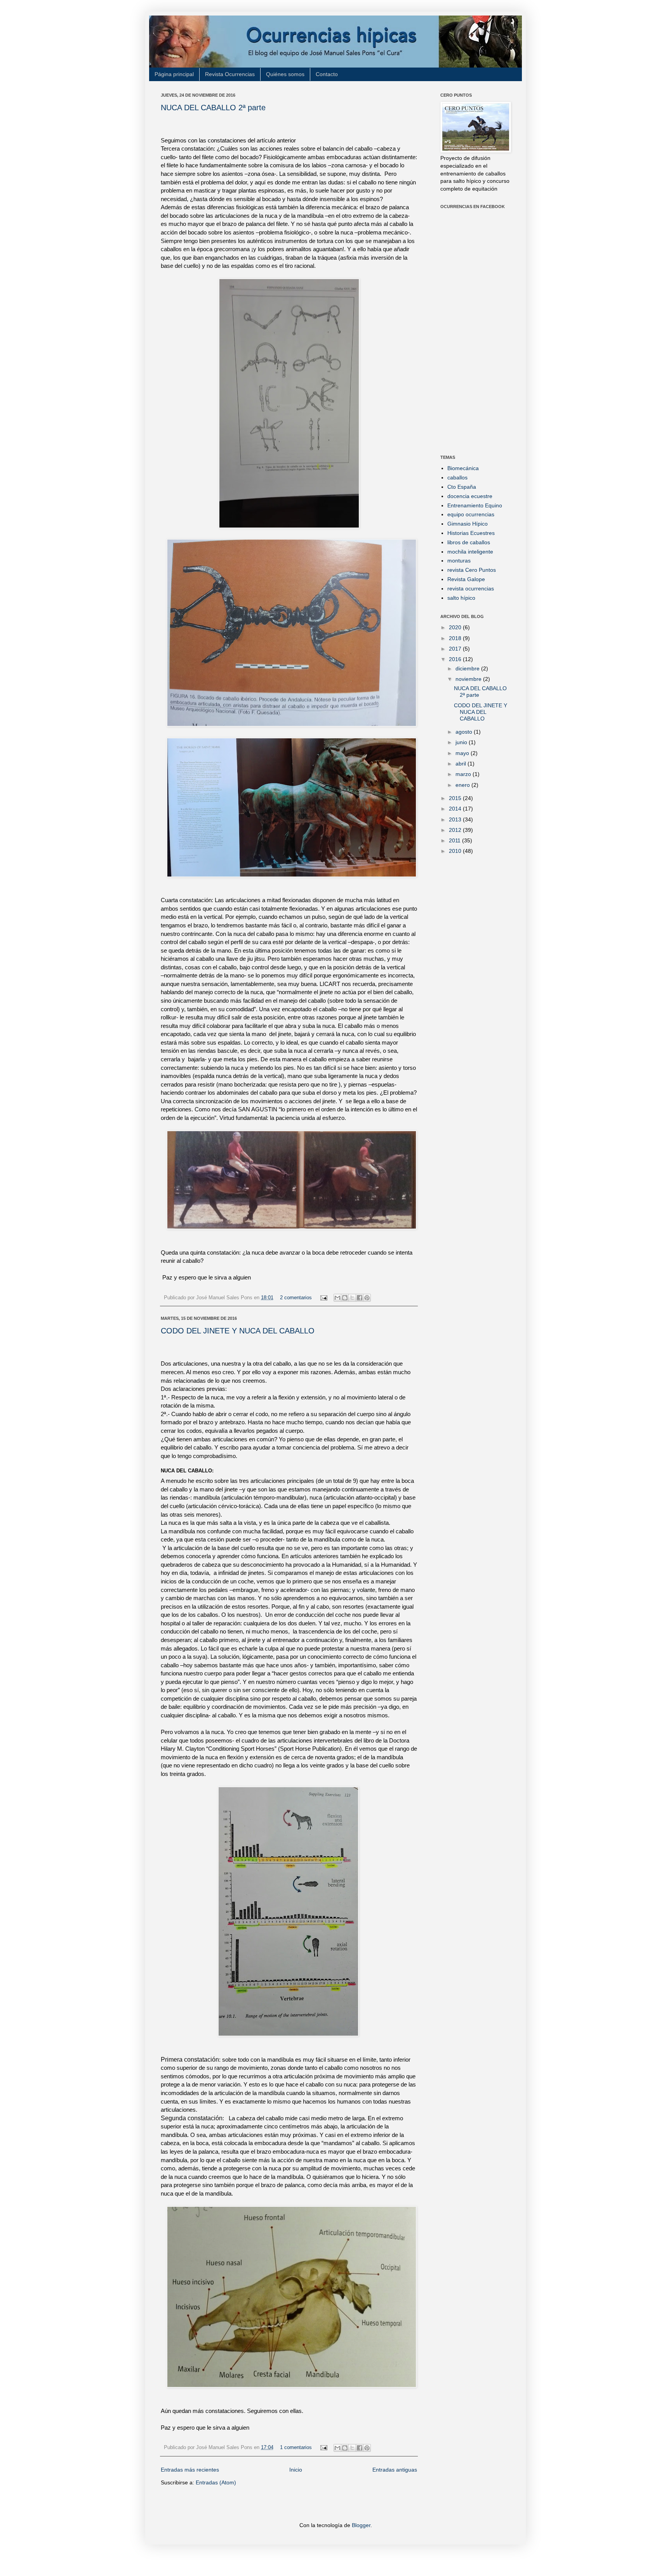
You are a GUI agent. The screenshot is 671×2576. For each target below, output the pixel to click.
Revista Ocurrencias (230, 74)
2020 (456, 627)
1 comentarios (296, 2448)
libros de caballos (469, 542)
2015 (456, 798)
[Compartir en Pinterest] (367, 1298)
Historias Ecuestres (471, 533)
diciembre (468, 668)
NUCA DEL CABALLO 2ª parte (213, 108)
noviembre (469, 679)
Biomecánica (463, 468)
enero (463, 785)
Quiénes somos (285, 74)
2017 (456, 649)
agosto (465, 732)
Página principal (174, 74)
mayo (463, 753)
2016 (456, 659)
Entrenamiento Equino (475, 505)
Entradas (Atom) (216, 2482)
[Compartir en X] (352, 1298)
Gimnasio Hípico (468, 524)
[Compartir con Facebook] (360, 1298)
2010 (456, 851)
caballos (457, 477)
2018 (456, 638)
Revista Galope (466, 579)
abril (462, 764)
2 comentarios (296, 1298)
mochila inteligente (470, 552)
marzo (464, 774)
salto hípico (461, 598)
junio (462, 742)
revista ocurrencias (471, 588)
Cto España (462, 487)
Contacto (327, 74)
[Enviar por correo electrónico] (337, 1298)
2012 (456, 830)
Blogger (361, 2525)
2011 (455, 840)
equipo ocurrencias (471, 514)
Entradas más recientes (190, 2470)
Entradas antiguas (395, 2470)
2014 (456, 809)
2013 (456, 819)
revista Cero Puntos (472, 570)
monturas (459, 561)
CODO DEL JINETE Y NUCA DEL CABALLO (238, 1331)
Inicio (296, 2470)
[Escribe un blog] (345, 1298)
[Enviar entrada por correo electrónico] (323, 1298)
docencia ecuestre (470, 496)
